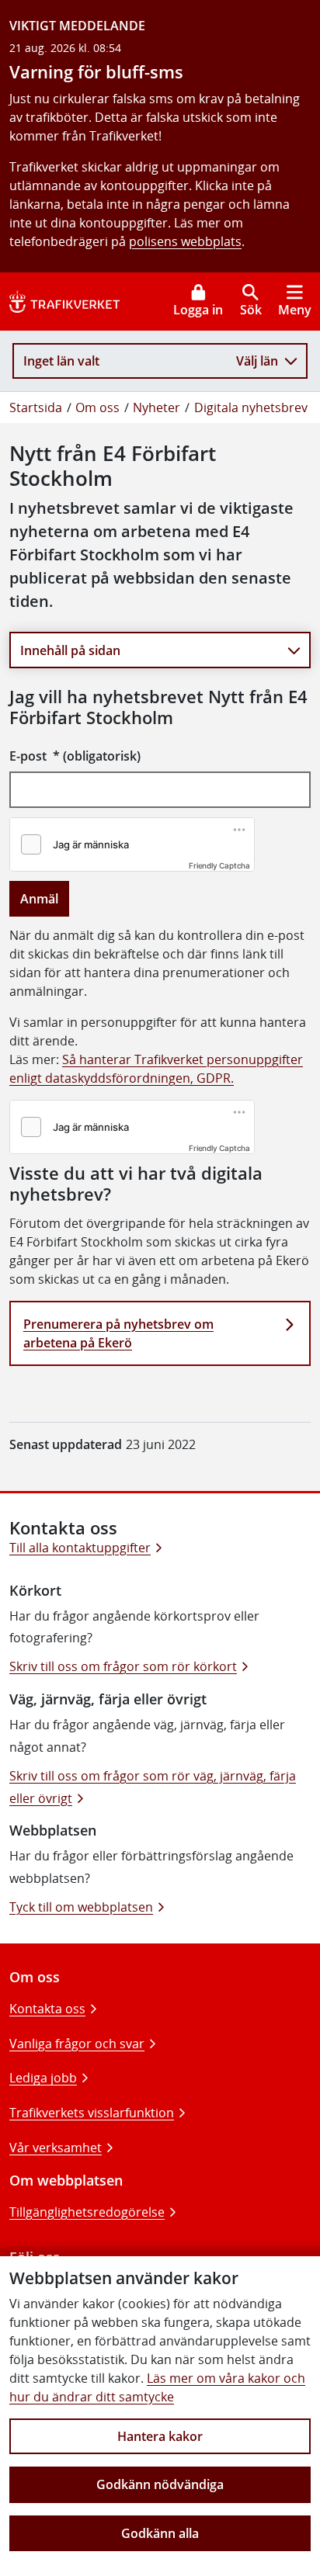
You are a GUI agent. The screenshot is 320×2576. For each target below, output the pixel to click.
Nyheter (157, 407)
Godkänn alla (160, 2533)
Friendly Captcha (219, 865)
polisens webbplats (185, 241)
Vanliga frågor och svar (77, 2044)
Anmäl (39, 899)
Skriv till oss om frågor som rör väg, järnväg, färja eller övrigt (153, 1787)
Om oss (97, 407)
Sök (251, 310)
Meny (295, 310)
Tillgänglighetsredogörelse (87, 2212)
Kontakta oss (47, 2009)
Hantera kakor (160, 2436)
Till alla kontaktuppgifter (80, 1548)
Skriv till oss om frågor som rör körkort (123, 1666)
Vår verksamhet (56, 2148)
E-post (75, 756)
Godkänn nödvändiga (160, 2484)
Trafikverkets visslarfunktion (92, 2113)
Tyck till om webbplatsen (81, 1907)
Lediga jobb (43, 2078)
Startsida (36, 407)
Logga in (198, 310)
